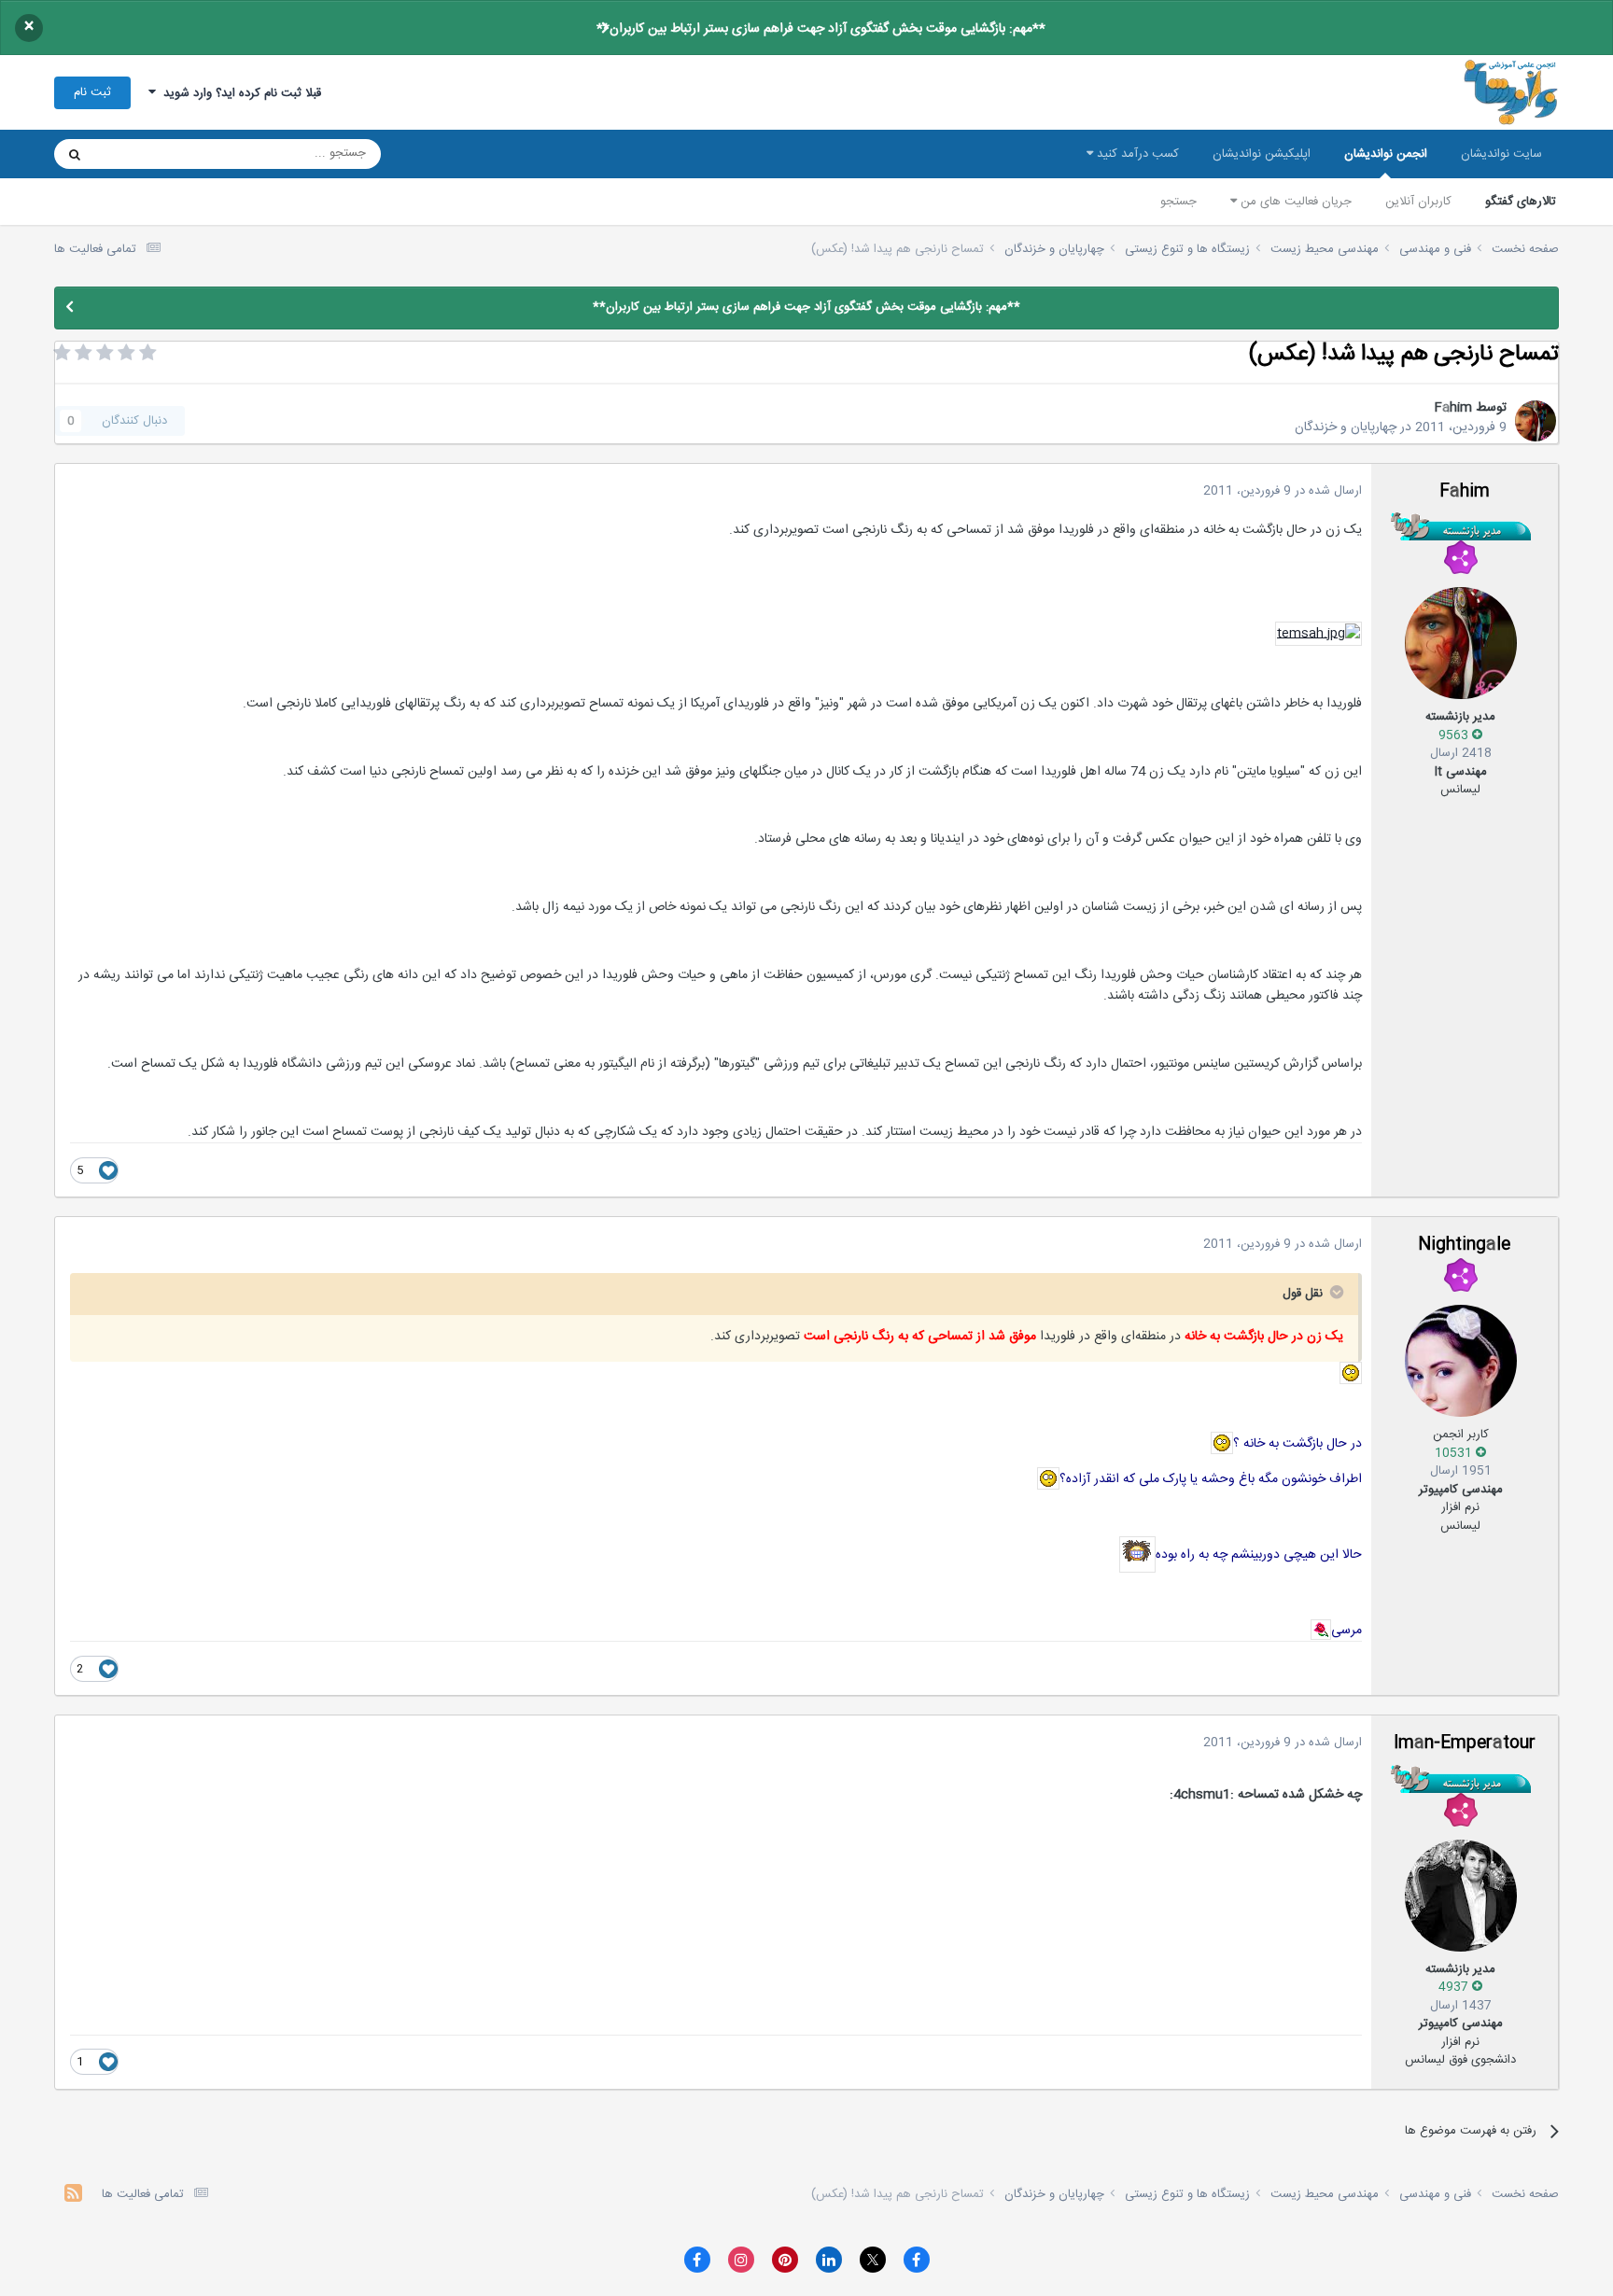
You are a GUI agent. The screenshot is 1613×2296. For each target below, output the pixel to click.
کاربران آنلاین (1418, 202)
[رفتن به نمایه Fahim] (1536, 421)
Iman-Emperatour (1465, 1743)
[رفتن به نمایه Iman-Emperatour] (1461, 1896)
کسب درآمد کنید (1136, 154)
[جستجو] (75, 154)
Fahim (1453, 408)
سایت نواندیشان (1501, 154)
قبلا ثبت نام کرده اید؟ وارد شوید (238, 93)
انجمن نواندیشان (1386, 154)
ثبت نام (92, 92)
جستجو (1178, 202)
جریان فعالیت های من (1294, 202)
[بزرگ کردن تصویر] (1318, 635)
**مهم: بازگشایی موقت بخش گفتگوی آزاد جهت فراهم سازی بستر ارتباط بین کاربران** (821, 29)
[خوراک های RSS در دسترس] (73, 2196)
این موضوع (146, 154)
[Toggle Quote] (1335, 1292)
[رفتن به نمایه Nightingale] (1461, 1361)
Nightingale (1464, 1245)
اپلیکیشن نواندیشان (1262, 154)
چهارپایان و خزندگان (1346, 427)
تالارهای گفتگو (1521, 202)
